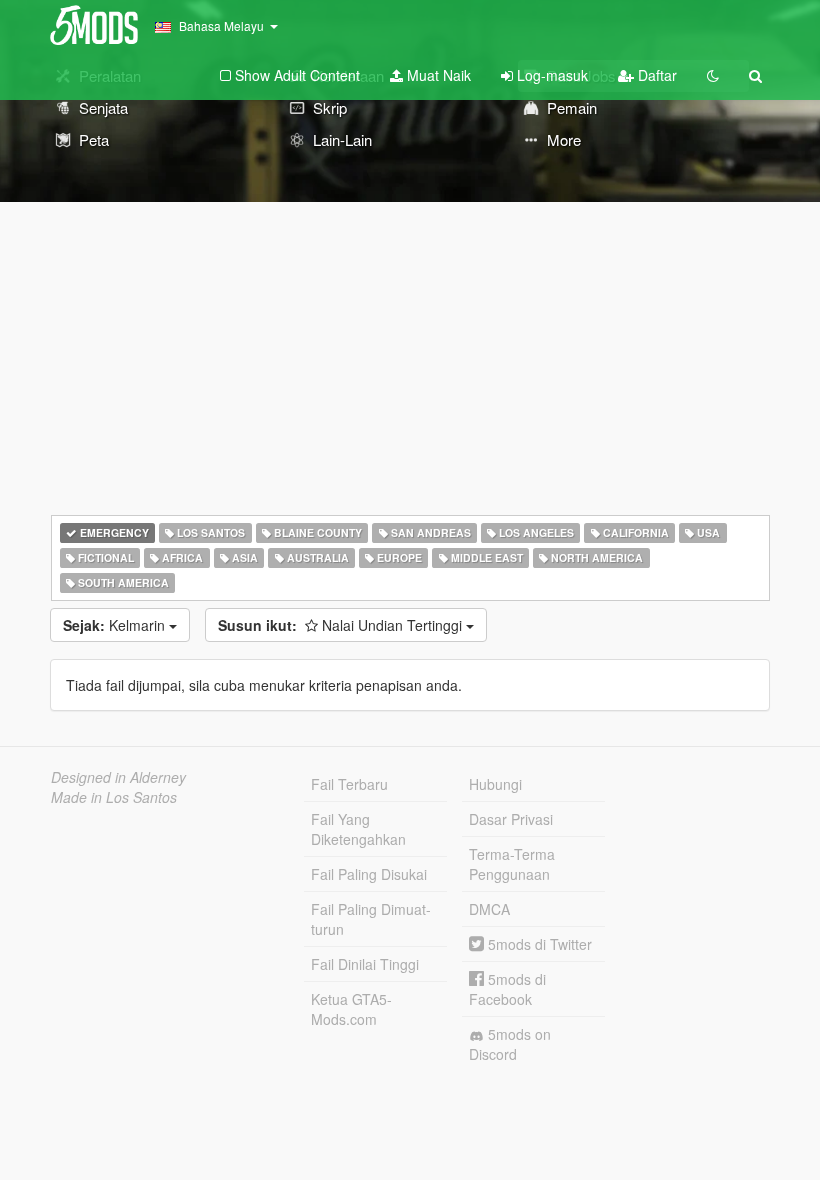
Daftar (655, 75)
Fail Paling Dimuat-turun (371, 919)
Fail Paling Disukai (369, 874)
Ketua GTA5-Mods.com (351, 1009)
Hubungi (495, 784)
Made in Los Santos (114, 797)
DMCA (489, 909)
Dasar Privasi (511, 819)
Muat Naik (437, 75)
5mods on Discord (510, 1044)
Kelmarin (116, 625)
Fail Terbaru (349, 784)
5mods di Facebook (507, 989)
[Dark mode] (713, 75)
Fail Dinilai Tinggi (365, 964)
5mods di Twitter (538, 944)
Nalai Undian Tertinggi (342, 625)
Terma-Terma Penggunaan (512, 864)
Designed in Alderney (118, 777)
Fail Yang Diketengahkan (358, 829)
